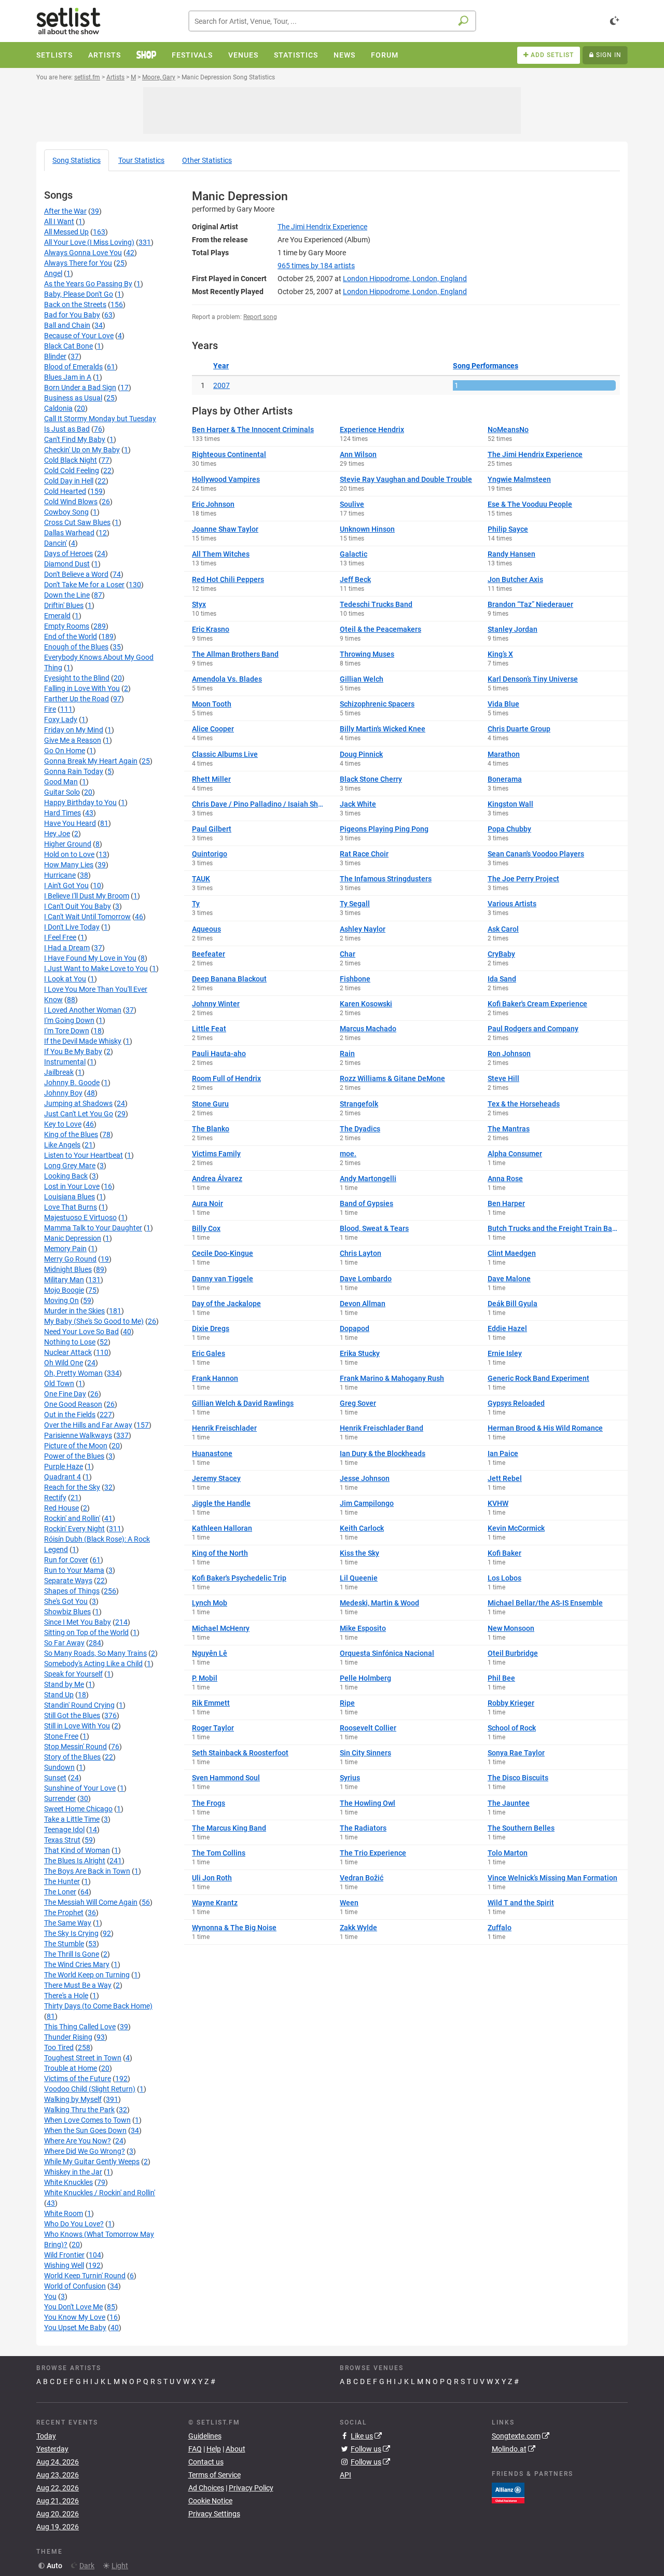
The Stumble (64, 1944)
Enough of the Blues (76, 647)
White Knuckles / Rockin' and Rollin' (100, 2193)
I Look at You (65, 979)
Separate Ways (68, 1581)
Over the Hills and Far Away (88, 1425)
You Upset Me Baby (75, 2328)
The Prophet (64, 1913)
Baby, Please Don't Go (79, 294)
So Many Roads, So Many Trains (95, 1653)
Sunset (55, 1778)
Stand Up (59, 1695)
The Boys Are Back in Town (87, 1871)
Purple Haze (64, 1466)
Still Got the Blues (72, 1715)
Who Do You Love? (74, 2224)
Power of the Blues (74, 1456)
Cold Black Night (71, 460)
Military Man (64, 1280)
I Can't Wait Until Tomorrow (87, 917)
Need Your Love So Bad (81, 1332)
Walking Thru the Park (79, 2110)
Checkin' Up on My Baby (82, 450)
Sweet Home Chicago (78, 1809)
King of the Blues (71, 1134)
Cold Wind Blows (71, 502)
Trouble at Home (71, 2068)
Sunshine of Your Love (80, 1788)
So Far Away (64, 1643)
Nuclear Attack (68, 1352)
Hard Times (63, 813)
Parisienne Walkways (78, 1435)
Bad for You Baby (72, 315)
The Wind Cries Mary (77, 1964)
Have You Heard (70, 823)
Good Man (61, 782)
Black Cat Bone (68, 346)
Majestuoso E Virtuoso (80, 1217)
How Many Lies (69, 865)
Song (77, 160)
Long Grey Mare (70, 1166)
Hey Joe (57, 834)
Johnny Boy (63, 1093)
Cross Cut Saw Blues (77, 522)
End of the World (71, 636)
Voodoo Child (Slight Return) (90, 2089)
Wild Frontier (64, 2255)
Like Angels (62, 1145)
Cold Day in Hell (69, 481)
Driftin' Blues (64, 605)
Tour (141, 160)
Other (207, 160)
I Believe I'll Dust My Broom (87, 896)
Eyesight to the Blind (77, 678)
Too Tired (59, 2047)
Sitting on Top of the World (86, 1632)
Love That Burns (71, 1207)
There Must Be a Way (78, 1985)
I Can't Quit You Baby (78, 906)
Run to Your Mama (74, 1570)
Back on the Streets (75, 304)
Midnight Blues (68, 1269)
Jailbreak (59, 1072)
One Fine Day (65, 1394)
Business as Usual (73, 398)
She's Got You (66, 1601)
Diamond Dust (67, 564)
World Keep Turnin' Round (85, 2276)
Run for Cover (66, 1560)
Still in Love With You (77, 1726)
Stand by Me (64, 1684)
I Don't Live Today (72, 927)
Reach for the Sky (72, 1487)
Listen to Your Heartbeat (84, 1155)
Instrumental (65, 1062)
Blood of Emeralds (73, 367)
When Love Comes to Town (87, 2120)
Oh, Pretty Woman (73, 1373)
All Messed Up (66, 232)
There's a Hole (66, 1996)
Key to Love (63, 1124)
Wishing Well (64, 2265)
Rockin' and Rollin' (72, 1518)
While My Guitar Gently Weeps (92, 2162)
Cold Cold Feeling (72, 470)
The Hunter (62, 1881)
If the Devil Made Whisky (83, 1041)
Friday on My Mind (74, 730)
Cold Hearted (65, 491)
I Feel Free (60, 937)
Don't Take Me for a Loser (84, 585)
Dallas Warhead (69, 533)
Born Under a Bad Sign (80, 387)
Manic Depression (73, 1238)
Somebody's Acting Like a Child (93, 1664)
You (50, 2296)
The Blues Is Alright (75, 1861)
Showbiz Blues (67, 1612)
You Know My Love (75, 2317)
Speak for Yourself (73, 1674)
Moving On (61, 1300)
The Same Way (68, 1923)
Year (221, 366)
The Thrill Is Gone (72, 1954)
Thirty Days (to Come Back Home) (98, 2006)
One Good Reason (73, 1404)
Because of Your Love (79, 336)
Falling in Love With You (82, 688)
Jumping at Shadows (78, 1103)
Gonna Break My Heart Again (91, 761)
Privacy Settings (214, 2514)
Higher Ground (68, 844)
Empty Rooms (67, 626)
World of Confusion (75, 2286)
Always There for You (78, 263)
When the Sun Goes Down (85, 2130)
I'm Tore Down (67, 1031)
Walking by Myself (73, 2099)
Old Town (59, 1383)
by (316, 266)
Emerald (57, 616)
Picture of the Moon (76, 1446)
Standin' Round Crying (79, 1705)
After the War (65, 211)
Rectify (55, 1498)
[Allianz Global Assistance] (508, 2492)
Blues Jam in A (68, 377)
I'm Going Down (69, 1020)
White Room (64, 2213)
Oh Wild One (64, 1363)
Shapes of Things (72, 1591)
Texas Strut (62, 1840)
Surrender (60, 1798)
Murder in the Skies (74, 1311)
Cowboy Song (66, 512)
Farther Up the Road (77, 699)
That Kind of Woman (77, 1850)
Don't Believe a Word (76, 574)
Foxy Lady (61, 719)
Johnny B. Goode (72, 1083)
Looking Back (66, 1176)
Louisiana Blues (70, 1197)
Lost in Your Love (72, 1186)
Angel (53, 273)
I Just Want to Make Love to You (96, 968)
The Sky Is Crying (71, 1933)
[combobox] (332, 21)
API (345, 2475)
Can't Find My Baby (75, 439)
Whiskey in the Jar (73, 2172)
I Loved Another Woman (83, 1010)
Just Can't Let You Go (79, 1114)
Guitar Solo (62, 792)
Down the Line (67, 595)
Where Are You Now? (78, 2141)
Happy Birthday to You (80, 802)
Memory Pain (65, 1249)
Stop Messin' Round (75, 1747)
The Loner (60, 1892)
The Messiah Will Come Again (91, 1902)
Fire (50, 709)
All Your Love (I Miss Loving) (89, 242)
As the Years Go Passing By (88, 284)
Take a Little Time (72, 1819)
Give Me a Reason (73, 740)
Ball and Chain (67, 325)
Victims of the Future (78, 2079)
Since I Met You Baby (78, 1622)
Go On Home (65, 751)
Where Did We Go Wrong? (85, 2151)
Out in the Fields (70, 1415)
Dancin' (56, 543)
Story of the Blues (72, 1757)
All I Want (59, 221)
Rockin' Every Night (74, 1529)
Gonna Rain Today (74, 771)
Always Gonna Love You (83, 253)
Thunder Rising (68, 2037)
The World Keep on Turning (87, 1975)
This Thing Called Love (80, 2027)
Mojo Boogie (64, 1290)
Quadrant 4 (63, 1477)
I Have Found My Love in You (90, 958)
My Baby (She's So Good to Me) (94, 1321)
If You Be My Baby (73, 1051)
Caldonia (58, 408)
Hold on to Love (69, 854)
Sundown (59, 1767)
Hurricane (60, 875)
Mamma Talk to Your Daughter (93, 1228)
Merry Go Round (70, 1259)
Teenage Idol (64, 1830)
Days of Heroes (68, 553)
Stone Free (61, 1736)
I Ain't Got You (66, 885)
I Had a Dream (67, 948)
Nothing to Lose (70, 1342)
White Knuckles (68, 2182)
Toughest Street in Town (83, 2058)
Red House (61, 1508)
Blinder (55, 356)
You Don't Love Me (73, 2307)
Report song (260, 317)
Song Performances (486, 366)
